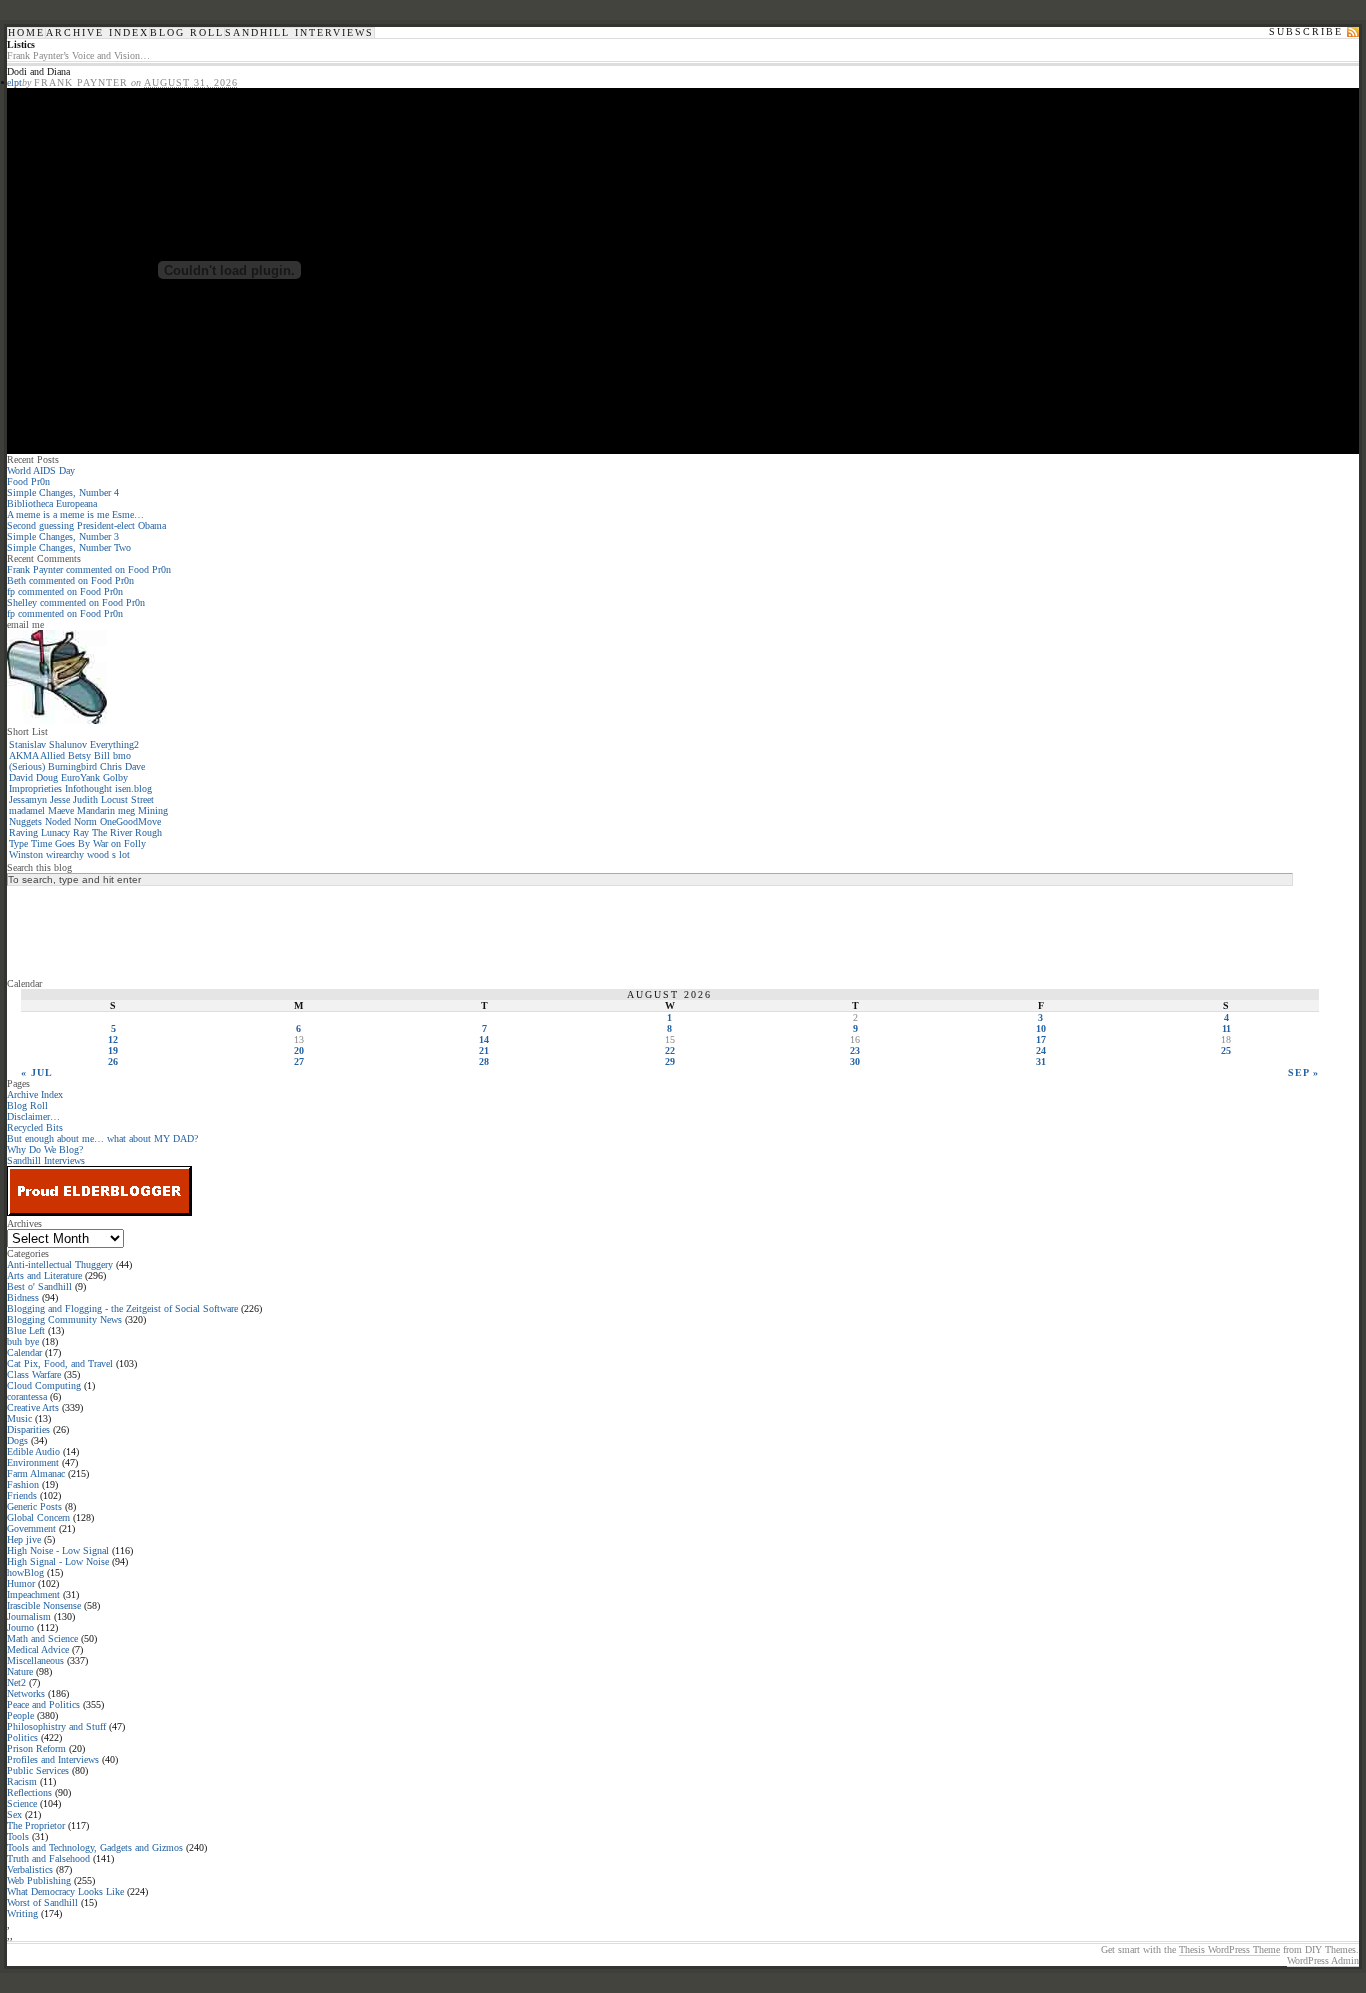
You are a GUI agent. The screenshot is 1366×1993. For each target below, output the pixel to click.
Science (22, 1803)
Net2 (16, 1682)
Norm (85, 821)
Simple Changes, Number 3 (63, 536)
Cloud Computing (44, 1385)
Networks (26, 1693)
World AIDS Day (41, 470)
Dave (135, 766)
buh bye (23, 1341)
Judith (85, 799)
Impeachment (33, 1594)
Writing (22, 1913)
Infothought (88, 788)
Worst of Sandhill (42, 1902)
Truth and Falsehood (48, 1858)
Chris (111, 766)
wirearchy (65, 854)
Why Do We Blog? (45, 1149)
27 (299, 1061)
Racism (22, 1781)
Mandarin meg (106, 810)
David (21, 777)
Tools (18, 1836)
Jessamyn (28, 799)
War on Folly (119, 843)
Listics (21, 44)
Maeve (61, 810)
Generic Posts (34, 1506)
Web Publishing (39, 1880)
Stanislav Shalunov (48, 744)
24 (1041, 1050)
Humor (21, 1583)
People (20, 1715)
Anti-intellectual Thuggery (60, 1264)
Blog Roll (187, 33)
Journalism (29, 1616)
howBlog (25, 1572)
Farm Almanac (36, 1473)
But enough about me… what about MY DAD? (102, 1138)
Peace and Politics (43, 1704)
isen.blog (133, 788)
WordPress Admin (1323, 1960)
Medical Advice (38, 1649)
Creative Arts (33, 1407)
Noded (58, 821)
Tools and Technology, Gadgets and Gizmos (95, 1847)
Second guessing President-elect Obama (86, 525)
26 (113, 1061)
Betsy (79, 755)
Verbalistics (30, 1869)
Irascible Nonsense (44, 1605)
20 (299, 1050)
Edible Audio (33, 1451)
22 (670, 1050)
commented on (89, 569)
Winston (26, 854)
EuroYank (80, 777)
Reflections (29, 1792)
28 (484, 1061)
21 (484, 1050)
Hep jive (24, 1539)
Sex (14, 1814)
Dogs (17, 1440)
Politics (22, 1737)
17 (1041, 1039)
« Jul (37, 1072)
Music (19, 1418)
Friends (22, 1495)
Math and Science (42, 1638)
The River (112, 832)
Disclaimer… (33, 1116)
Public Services (38, 1770)
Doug (47, 777)
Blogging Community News (64, 1319)
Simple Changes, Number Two (69, 547)
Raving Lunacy (39, 832)
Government (31, 1528)
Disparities (28, 1429)
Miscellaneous (35, 1660)
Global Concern (38, 1517)
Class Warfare (34, 1374)
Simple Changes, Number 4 (63, 492)
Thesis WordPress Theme (1229, 1949)
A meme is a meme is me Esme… (75, 514)
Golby (115, 777)
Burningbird (72, 766)
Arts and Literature (44, 1275)
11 (1226, 1028)
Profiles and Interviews (53, 1759)
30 (855, 1061)
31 (1041, 1061)
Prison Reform (36, 1748)
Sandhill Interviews (299, 33)
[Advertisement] (87, 931)
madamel (27, 810)
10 (1041, 1028)
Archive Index (97, 33)
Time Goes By (60, 843)
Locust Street (127, 799)
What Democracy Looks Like (65, 1891)
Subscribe (1306, 32)
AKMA (23, 755)
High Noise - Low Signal (58, 1550)
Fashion (23, 1484)
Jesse (60, 799)
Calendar (24, 1352)
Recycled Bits (35, 1127)
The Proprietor (36, 1825)
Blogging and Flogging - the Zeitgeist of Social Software (122, 1308)
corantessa (27, 1396)
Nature (20, 1671)
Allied (52, 755)
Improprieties (35, 788)
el (10, 82)
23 (855, 1050)
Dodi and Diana (38, 71)
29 (670, 1061)
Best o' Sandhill (39, 1286)
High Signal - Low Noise (58, 1561)
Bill (102, 755)
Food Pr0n (28, 481)
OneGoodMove (130, 821)
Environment (33, 1462)
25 (1226, 1050)
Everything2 (114, 744)
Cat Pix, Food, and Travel (60, 1363)
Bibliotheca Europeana (52, 503)
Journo (20, 1627)
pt (18, 82)
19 (113, 1050)
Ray (81, 832)
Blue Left (26, 1330)
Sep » (1303, 1072)
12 (113, 1039)
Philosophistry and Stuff (56, 1726)
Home (26, 33)
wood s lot (108, 854)
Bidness (23, 1297)
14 (484, 1039)
